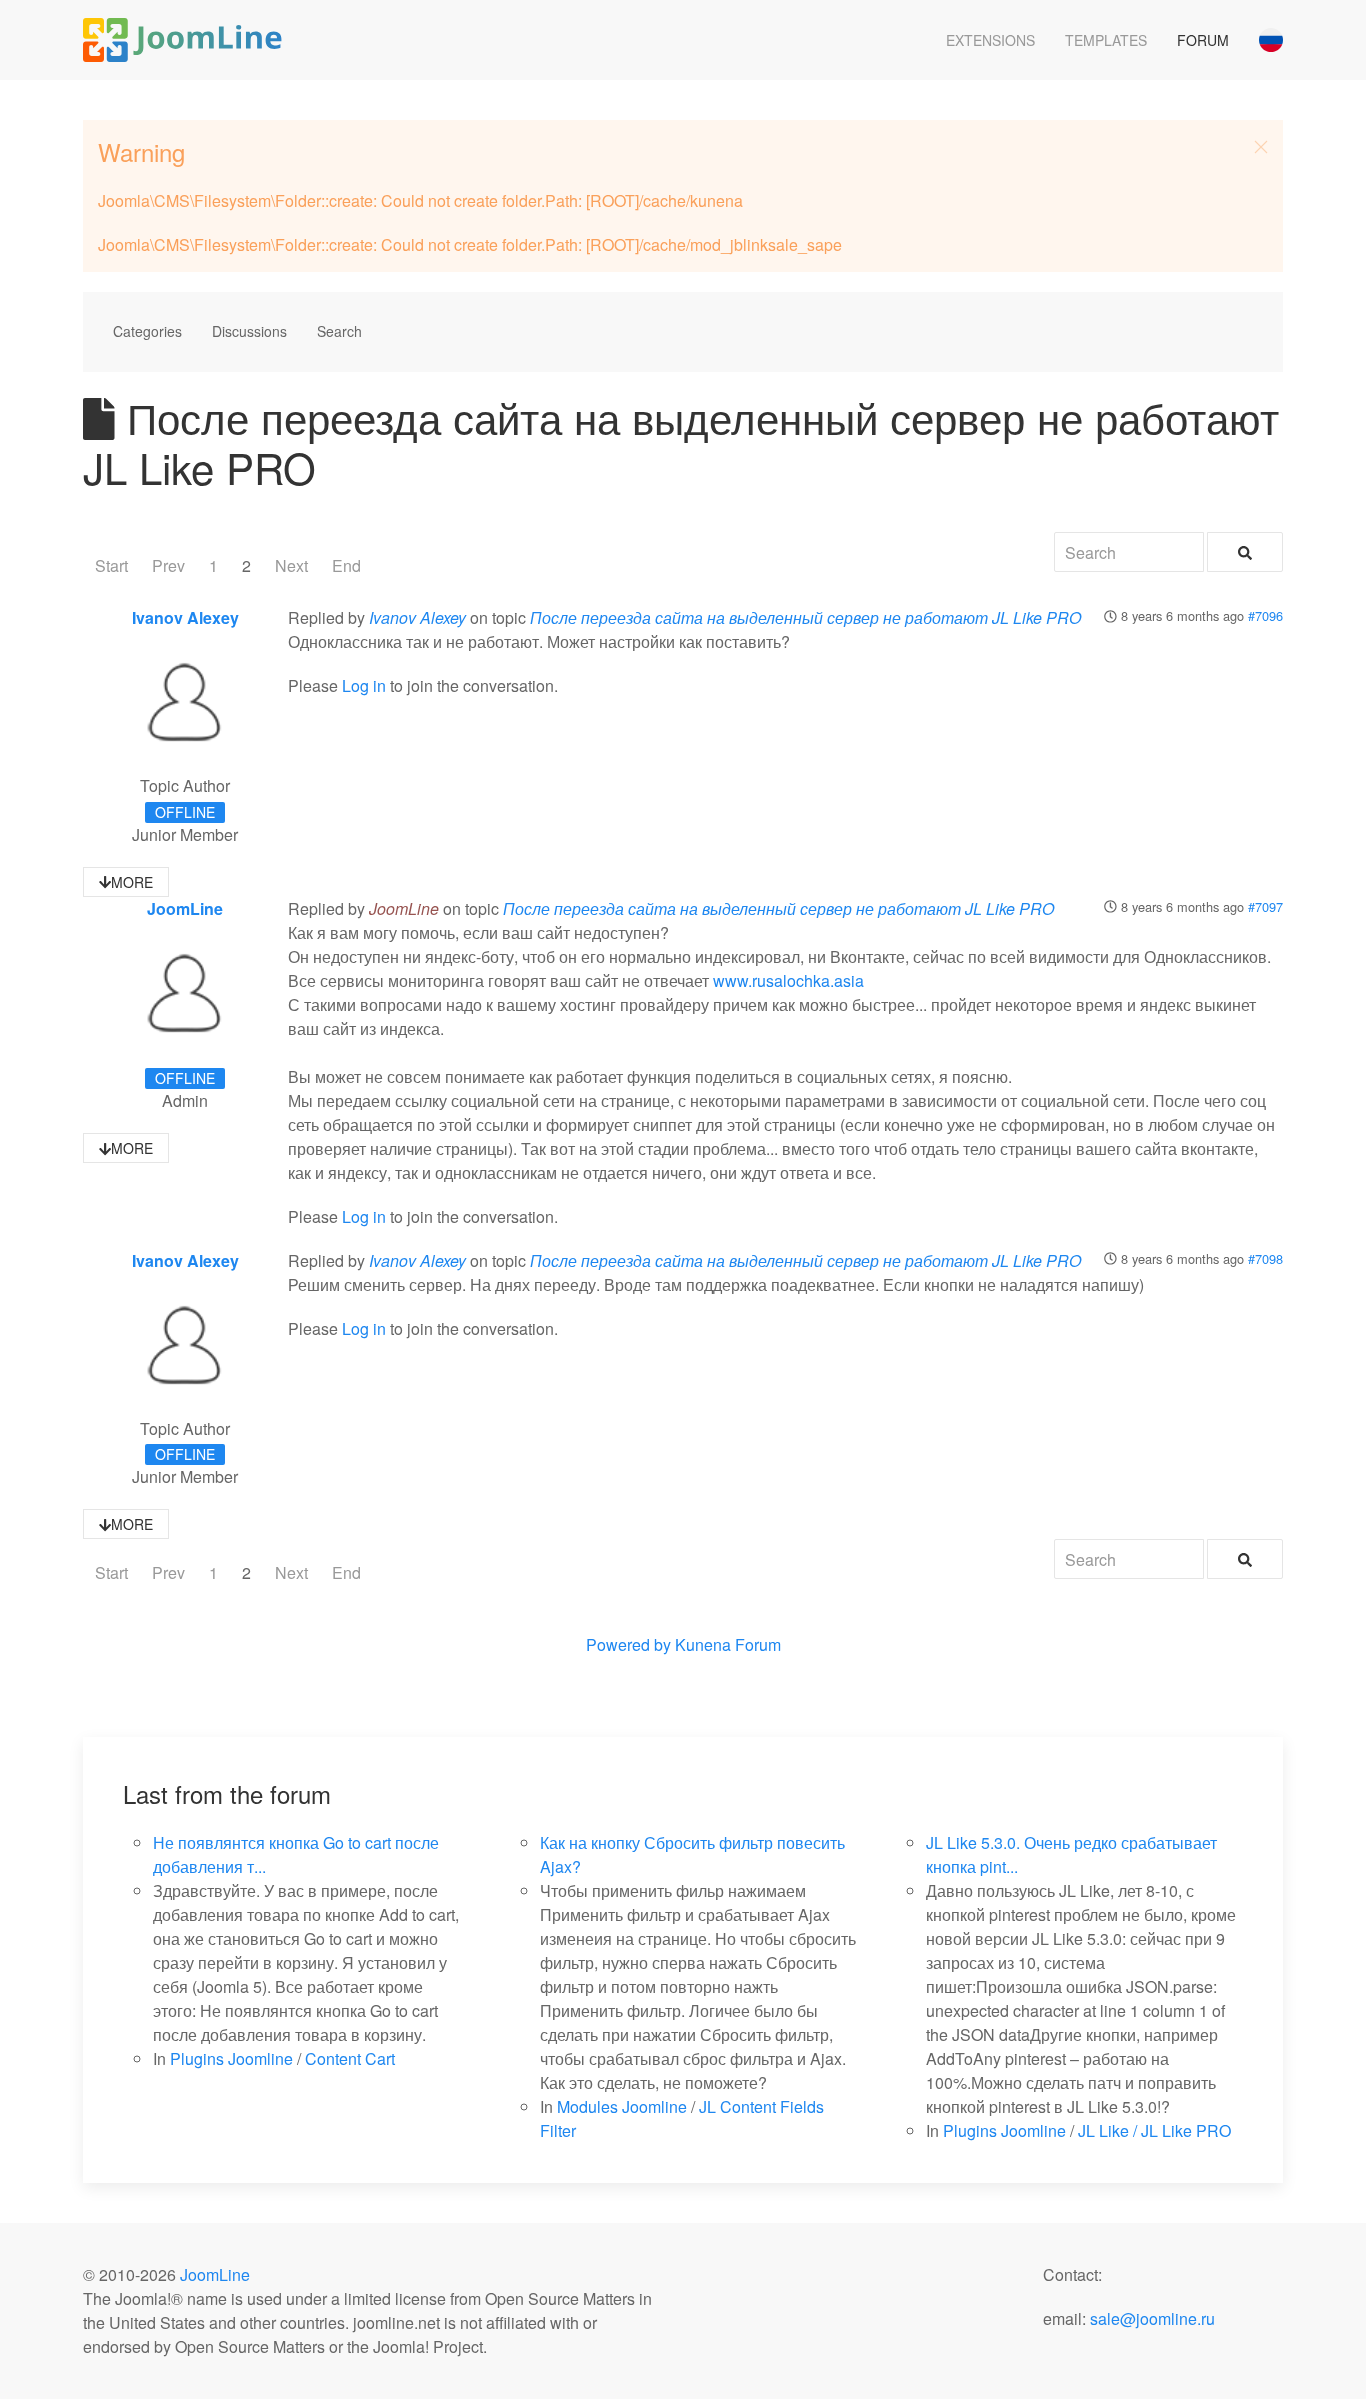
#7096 (1265, 615)
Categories (147, 331)
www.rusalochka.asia (788, 980)
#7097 (1265, 906)
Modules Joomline (622, 2106)
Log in (364, 685)
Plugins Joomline (231, 2058)
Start (111, 565)
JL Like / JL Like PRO (1154, 2130)
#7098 (1265, 1258)
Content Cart (350, 2058)
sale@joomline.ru (1152, 2318)
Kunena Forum (728, 1644)
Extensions (990, 40)
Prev (168, 565)
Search (339, 331)
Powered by (628, 1644)
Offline (185, 812)
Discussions (249, 331)
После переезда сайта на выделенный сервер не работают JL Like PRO (805, 617)
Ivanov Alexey (185, 617)
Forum (1203, 40)
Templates (1106, 40)
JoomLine (185, 908)
